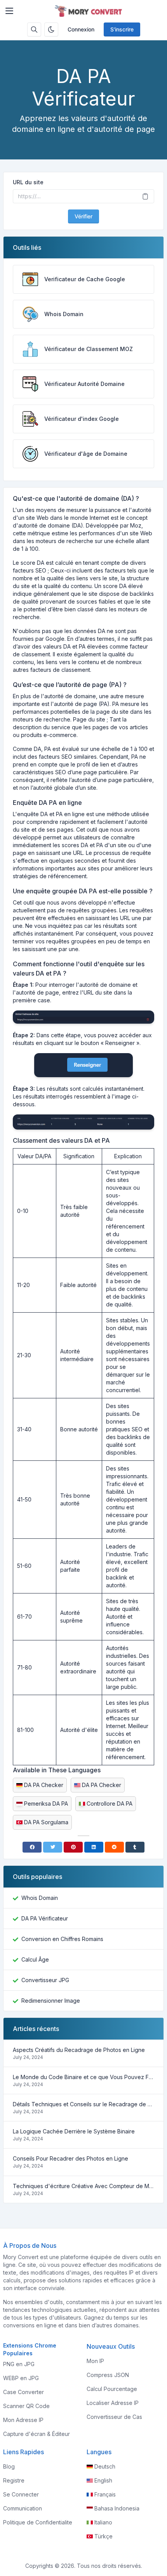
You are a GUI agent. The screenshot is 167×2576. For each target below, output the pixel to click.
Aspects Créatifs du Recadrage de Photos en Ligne (79, 2050)
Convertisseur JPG (45, 1980)
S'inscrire (122, 29)
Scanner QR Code (26, 2406)
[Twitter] (53, 1847)
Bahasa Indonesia (117, 2508)
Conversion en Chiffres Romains (62, 1939)
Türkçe (104, 2536)
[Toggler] (9, 11)
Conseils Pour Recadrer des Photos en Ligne (70, 2158)
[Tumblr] (135, 1847)
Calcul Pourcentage (112, 2389)
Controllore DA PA (110, 1804)
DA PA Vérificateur (45, 1918)
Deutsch (105, 2466)
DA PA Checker (44, 1785)
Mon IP (95, 2361)
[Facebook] (32, 1847)
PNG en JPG (19, 2364)
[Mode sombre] (51, 29)
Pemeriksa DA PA (46, 1804)
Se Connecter (21, 2494)
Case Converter (23, 2392)
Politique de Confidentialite (38, 2522)
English (103, 2480)
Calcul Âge (35, 1959)
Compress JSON (108, 2375)
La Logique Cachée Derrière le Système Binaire (74, 2131)
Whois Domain (40, 1898)
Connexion (81, 29)
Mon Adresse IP (23, 2420)
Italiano (103, 2522)
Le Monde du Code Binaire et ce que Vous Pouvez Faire (83, 2077)
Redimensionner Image (51, 2001)
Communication (23, 2508)
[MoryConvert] (90, 11)
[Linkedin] (94, 1847)
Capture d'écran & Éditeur (37, 2434)
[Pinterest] (73, 1847)
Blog (9, 2466)
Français (105, 2494)
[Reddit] (114, 1847)
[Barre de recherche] (34, 29)
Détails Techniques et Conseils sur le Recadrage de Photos (83, 2104)
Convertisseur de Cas (114, 2417)
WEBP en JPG (21, 2378)
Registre (14, 2480)
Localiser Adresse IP (113, 2403)
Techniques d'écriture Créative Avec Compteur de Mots (83, 2186)
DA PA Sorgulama (46, 1822)
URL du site (28, 182)
